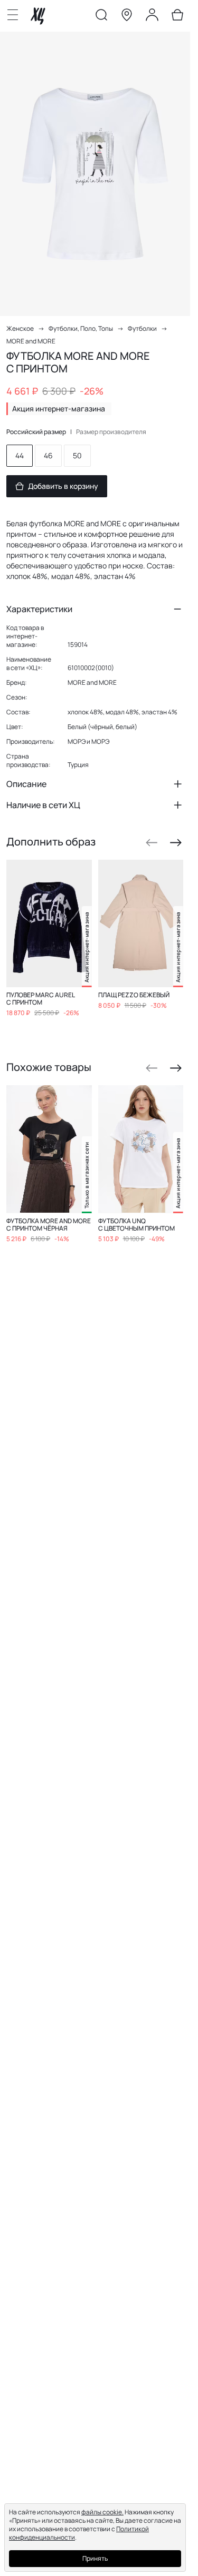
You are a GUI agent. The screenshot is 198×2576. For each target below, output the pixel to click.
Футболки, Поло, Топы (81, 328)
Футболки (142, 328)
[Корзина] (177, 17)
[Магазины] (127, 17)
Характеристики (39, 609)
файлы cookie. (102, 2512)
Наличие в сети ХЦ (43, 805)
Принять (95, 2558)
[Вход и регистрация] (152, 17)
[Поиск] (101, 17)
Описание (26, 784)
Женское (20, 328)
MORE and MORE (31, 341)
